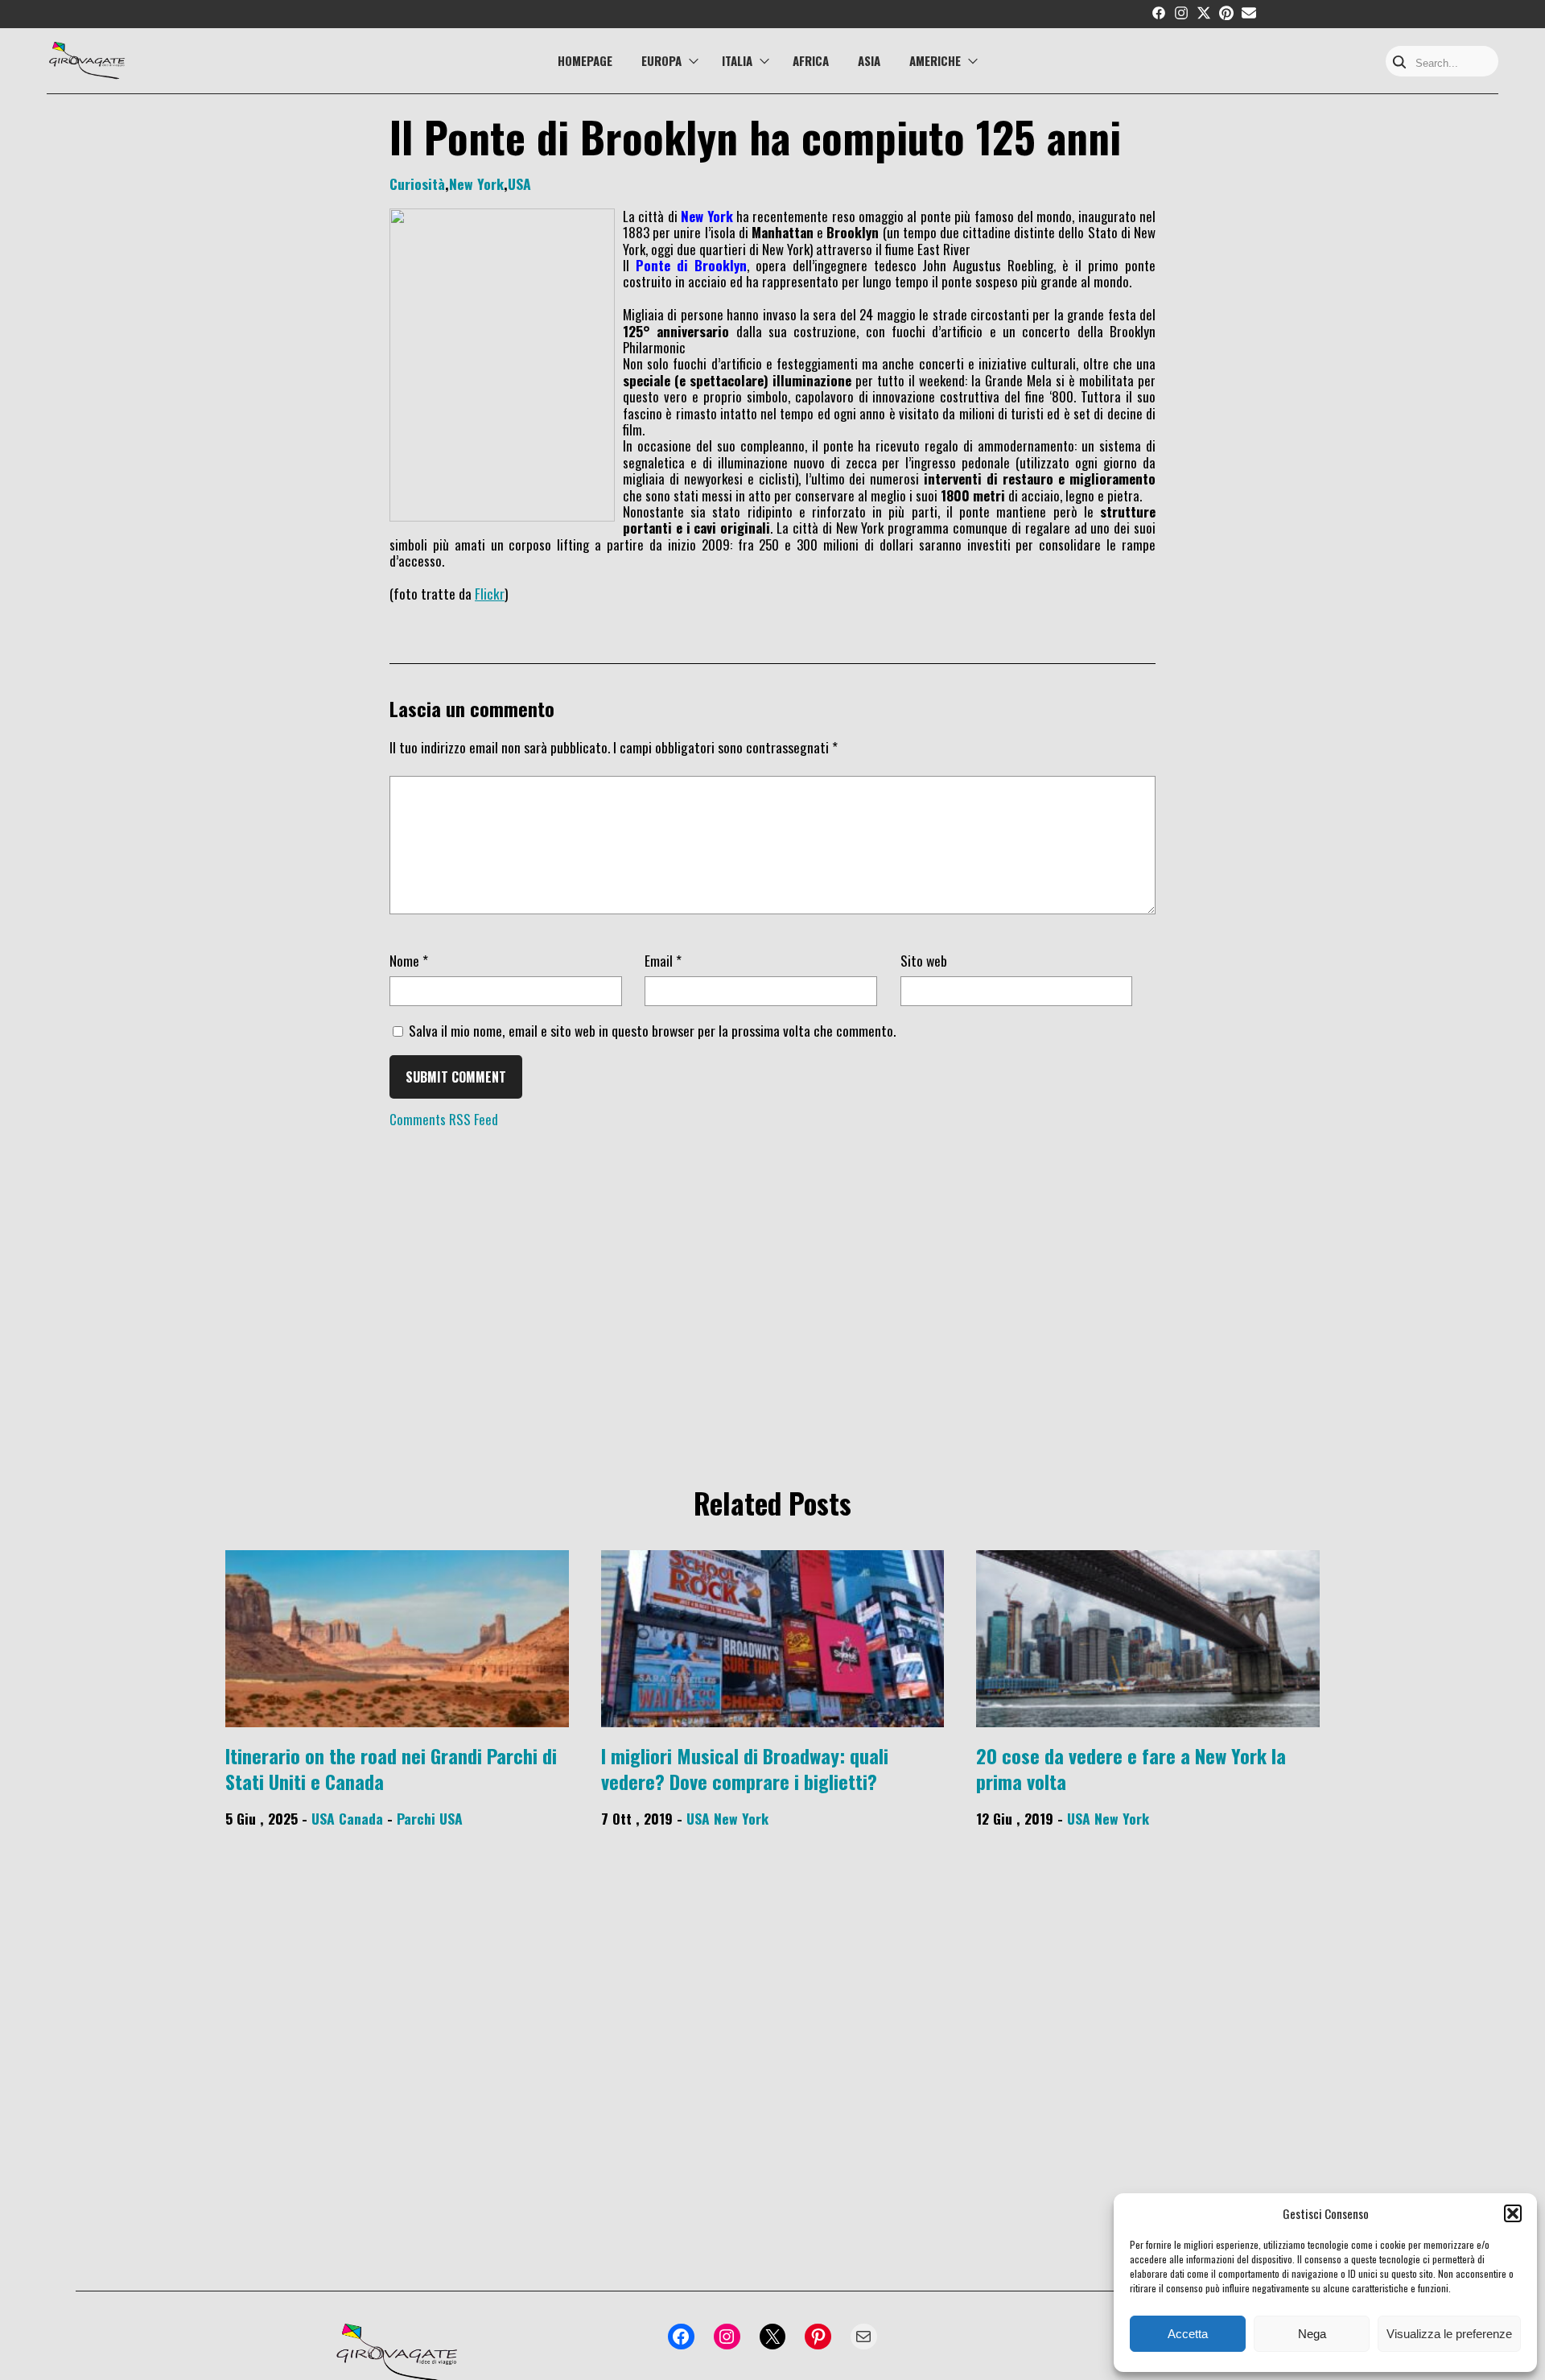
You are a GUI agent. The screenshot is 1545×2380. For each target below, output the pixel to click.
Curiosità (417, 184)
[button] (1513, 2213)
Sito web (924, 960)
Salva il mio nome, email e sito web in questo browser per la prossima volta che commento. (652, 1030)
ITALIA (737, 60)
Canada (361, 1818)
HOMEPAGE (585, 60)
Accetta (1188, 2334)
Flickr (490, 593)
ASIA (869, 60)
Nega (1312, 2334)
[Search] (1399, 63)
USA (519, 184)
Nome (409, 960)
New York (476, 184)
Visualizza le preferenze (1449, 2334)
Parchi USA (430, 1818)
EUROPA (661, 60)
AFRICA (811, 60)
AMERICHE (935, 60)
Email (663, 960)
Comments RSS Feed (444, 1119)
